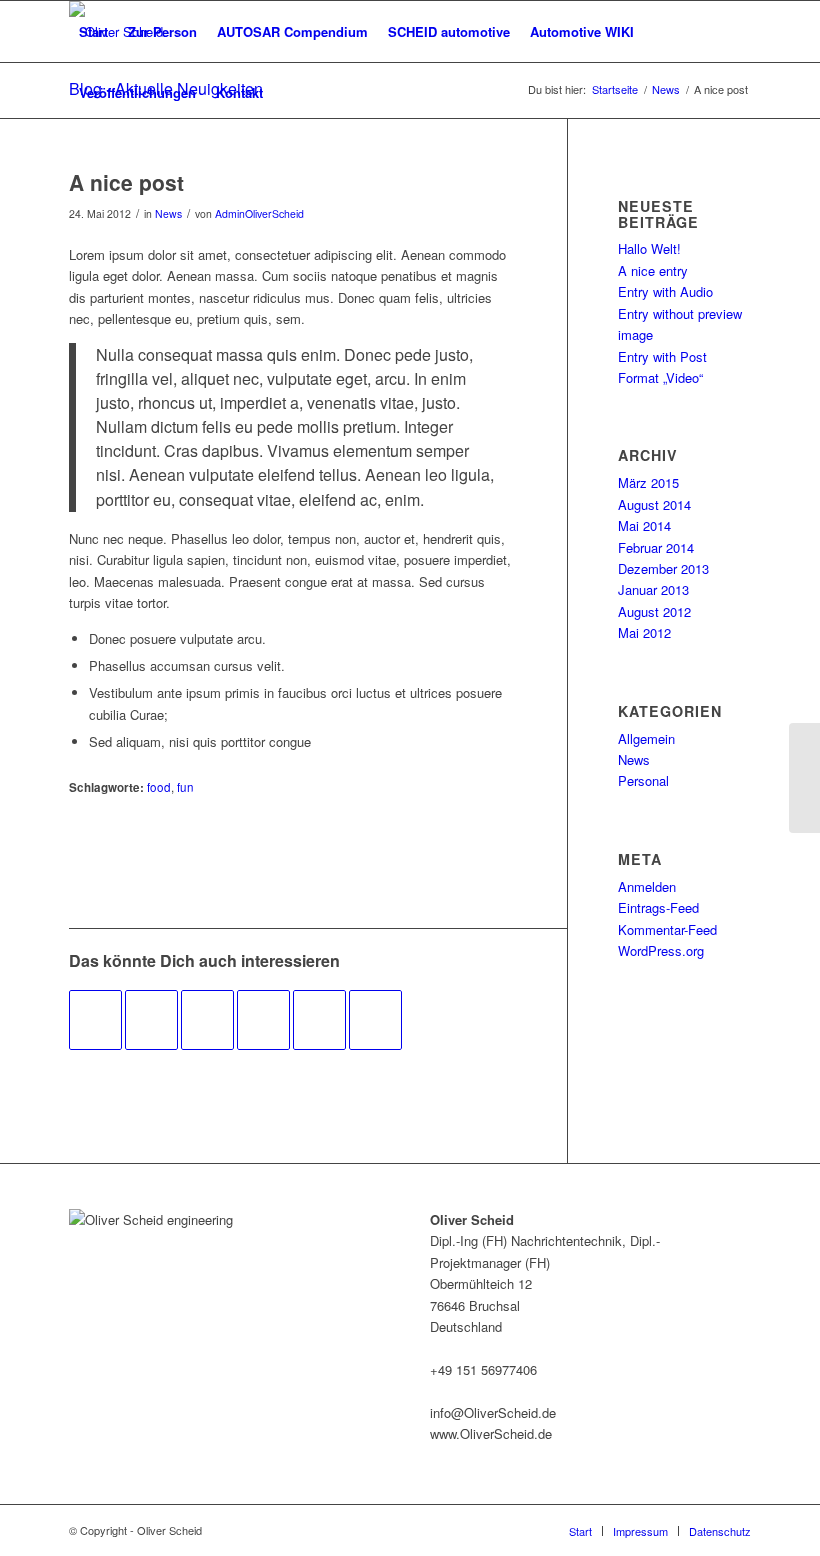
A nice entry (653, 270)
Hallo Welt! (649, 248)
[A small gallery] (375, 1020)
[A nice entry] (263, 1020)
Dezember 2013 (663, 568)
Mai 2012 (644, 632)
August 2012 (654, 611)
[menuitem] (93, 31)
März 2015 (648, 482)
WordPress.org (661, 950)
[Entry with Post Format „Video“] (319, 1020)
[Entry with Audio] (207, 1020)
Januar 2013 (653, 589)
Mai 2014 (644, 525)
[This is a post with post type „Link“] (95, 1020)
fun (185, 787)
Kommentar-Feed (667, 929)
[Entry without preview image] (151, 1020)
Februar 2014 (656, 547)
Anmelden (647, 886)
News (168, 213)
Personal (643, 780)
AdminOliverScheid (259, 213)
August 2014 (654, 504)
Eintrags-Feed (658, 907)
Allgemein (646, 738)
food (159, 787)
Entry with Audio (665, 291)
